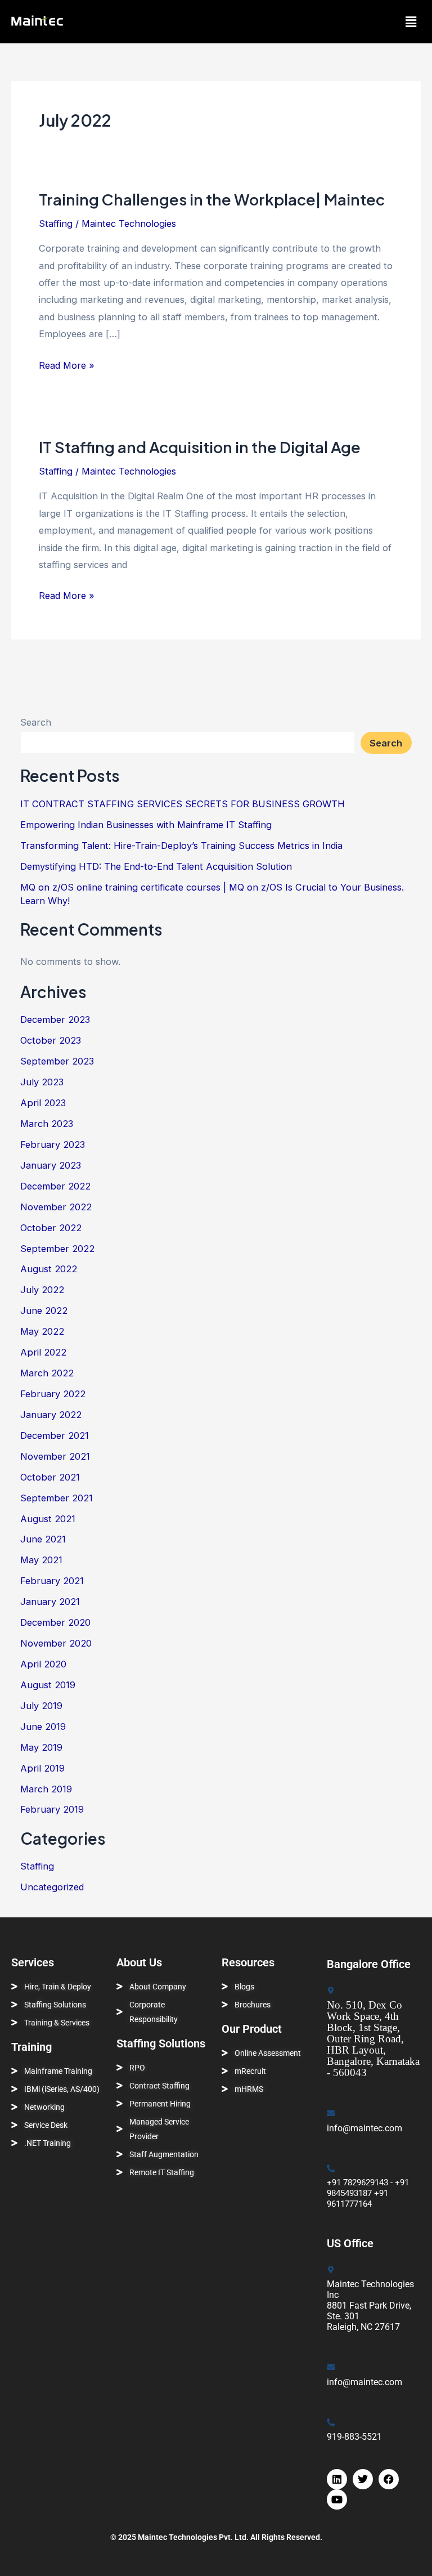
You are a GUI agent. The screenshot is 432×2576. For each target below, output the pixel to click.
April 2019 (42, 1768)
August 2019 (48, 1685)
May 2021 (41, 1560)
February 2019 (52, 1809)
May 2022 (42, 1331)
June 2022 (44, 1311)
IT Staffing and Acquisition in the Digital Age (200, 447)
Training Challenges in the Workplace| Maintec (212, 199)
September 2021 (57, 1498)
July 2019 (41, 1706)
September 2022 (57, 1249)
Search (36, 722)
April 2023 (43, 1103)
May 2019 (41, 1747)
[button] (411, 22)
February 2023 (53, 1144)
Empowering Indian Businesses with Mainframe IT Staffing (146, 825)
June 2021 (43, 1539)
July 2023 (42, 1082)
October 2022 (51, 1228)
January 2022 (51, 1415)
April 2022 (43, 1352)
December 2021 (55, 1435)
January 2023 (51, 1165)
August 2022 (49, 1269)
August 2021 (48, 1519)
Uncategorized (52, 1887)
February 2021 (52, 1581)
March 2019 (46, 1789)
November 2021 (55, 1456)
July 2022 (42, 1290)
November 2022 (56, 1207)
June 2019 (43, 1727)
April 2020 (43, 1664)
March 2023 (47, 1124)
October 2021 (50, 1477)
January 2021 (50, 1602)
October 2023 (51, 1040)
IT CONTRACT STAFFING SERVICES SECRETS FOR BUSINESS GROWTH (183, 804)
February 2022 (53, 1394)
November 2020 (56, 1643)
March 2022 (47, 1373)
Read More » (67, 364)
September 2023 (57, 1061)
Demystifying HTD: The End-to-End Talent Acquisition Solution (156, 866)
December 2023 (55, 1019)
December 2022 (55, 1186)
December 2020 (55, 1622)
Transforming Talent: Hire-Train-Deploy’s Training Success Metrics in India (181, 846)
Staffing (56, 223)
